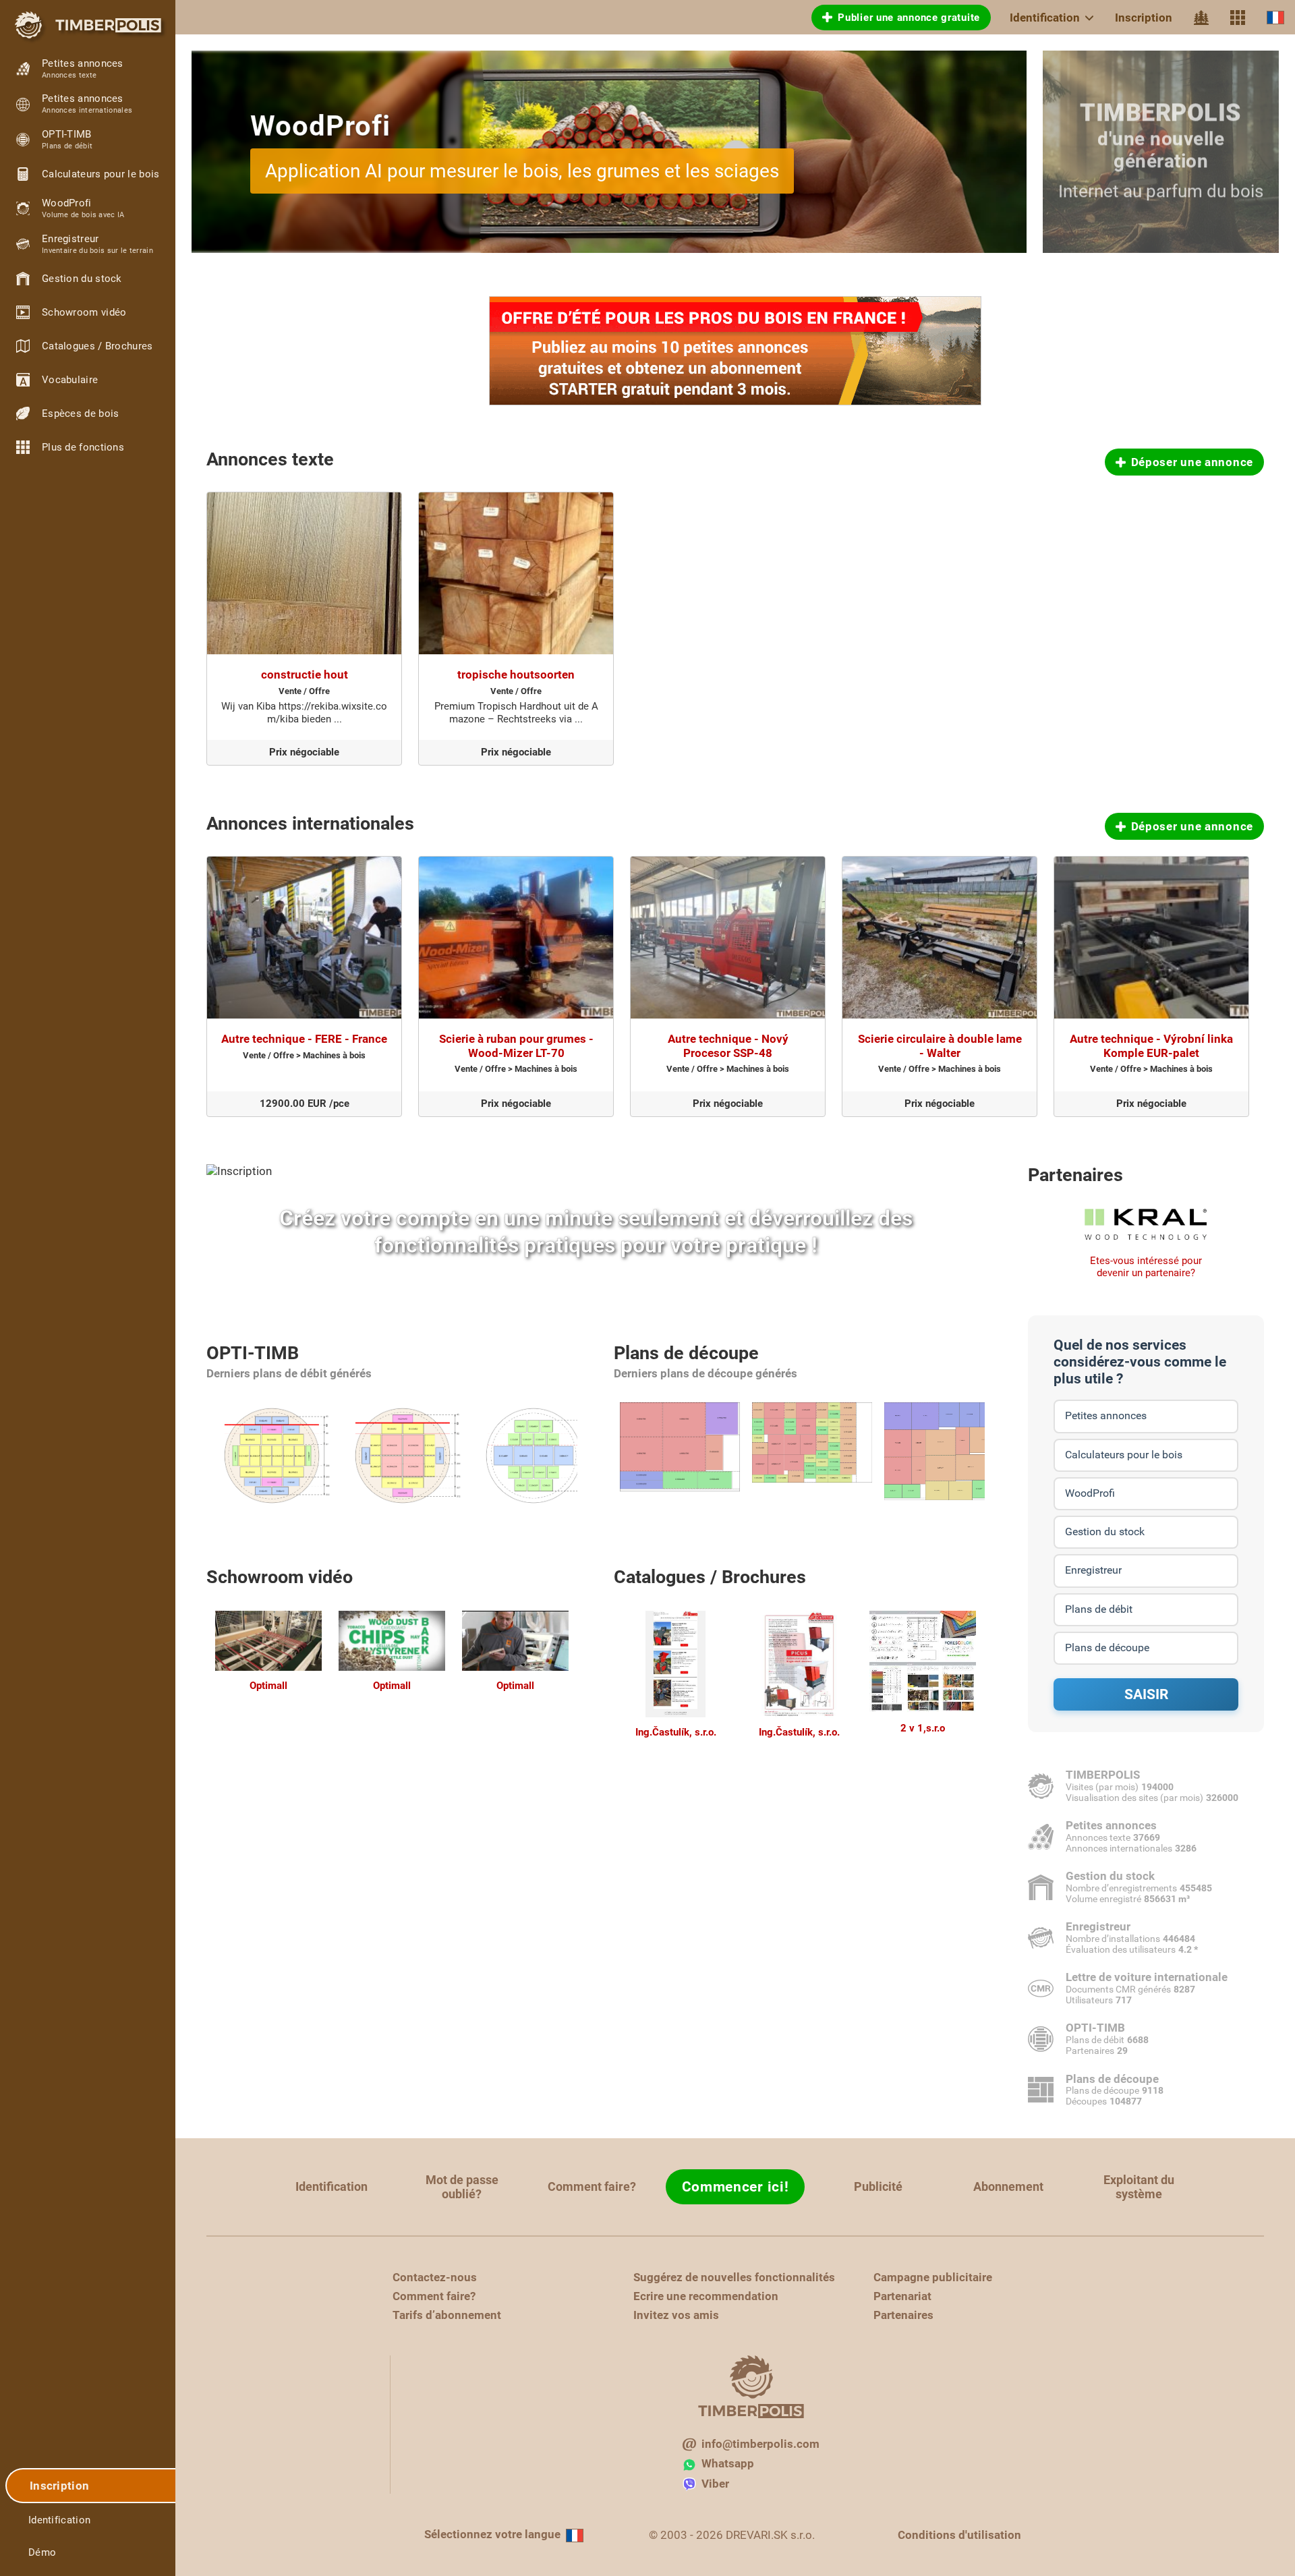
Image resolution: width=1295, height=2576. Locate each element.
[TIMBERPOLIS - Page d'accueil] (88, 25)
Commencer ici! (736, 2187)
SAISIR (1146, 1694)
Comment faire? (592, 2186)
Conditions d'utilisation (959, 2535)
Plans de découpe (686, 1353)
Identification (1045, 18)
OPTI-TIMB (253, 1353)
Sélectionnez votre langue (492, 2534)
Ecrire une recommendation (706, 2296)
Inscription (1144, 18)
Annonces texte (270, 459)
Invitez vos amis (676, 2315)
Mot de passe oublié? (462, 2187)
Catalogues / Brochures (710, 1577)
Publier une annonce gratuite (909, 18)
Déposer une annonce (1192, 462)
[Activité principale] (1201, 18)
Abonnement (1008, 2186)
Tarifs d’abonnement (447, 2315)
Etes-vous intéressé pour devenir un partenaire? (1146, 1267)
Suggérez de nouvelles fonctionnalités (734, 2277)
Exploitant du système (1139, 2187)
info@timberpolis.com (760, 2444)
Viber (715, 2484)
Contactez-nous (435, 2277)
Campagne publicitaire (933, 2277)
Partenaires (1075, 1175)
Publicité (878, 2186)
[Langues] (1275, 17)
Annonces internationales (310, 824)
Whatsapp (728, 2463)
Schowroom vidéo (280, 1577)
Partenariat (902, 2296)
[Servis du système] (1238, 18)
